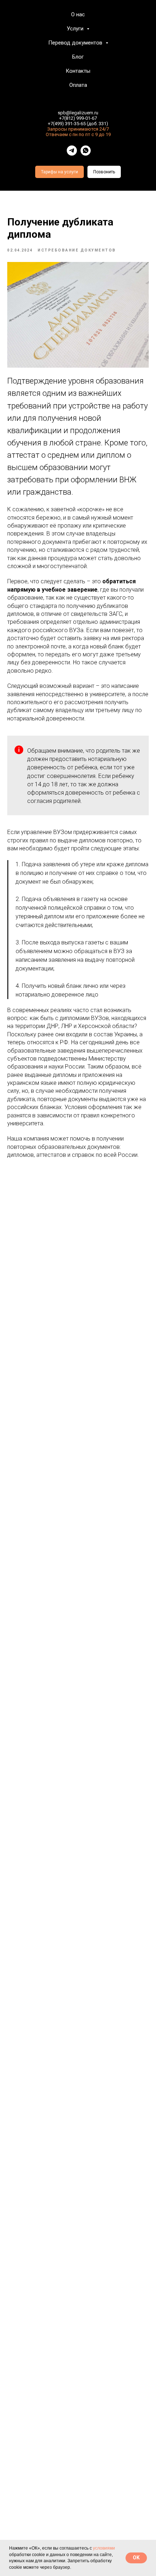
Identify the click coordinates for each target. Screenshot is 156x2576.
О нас (78, 14)
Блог (78, 57)
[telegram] (72, 151)
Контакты (78, 71)
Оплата (78, 85)
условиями (104, 2548)
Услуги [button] (76, 29)
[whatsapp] (86, 151)
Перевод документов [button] (76, 43)
